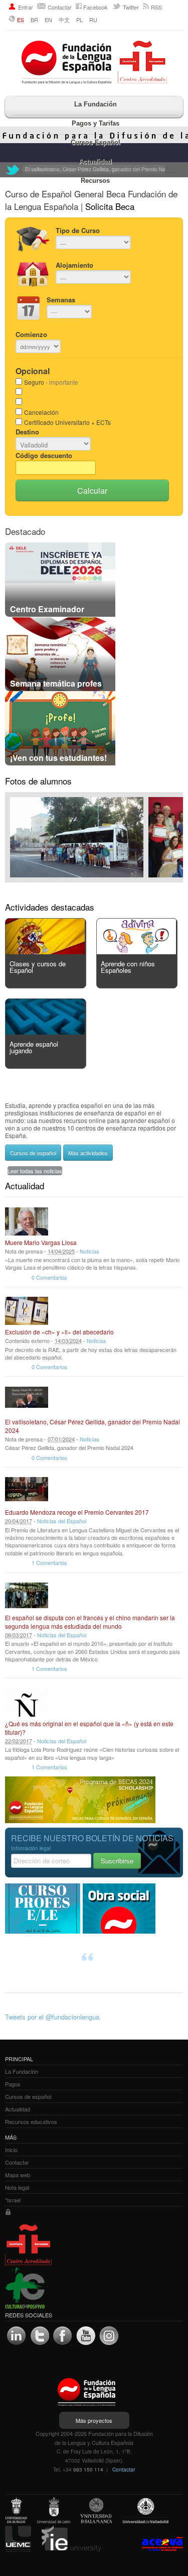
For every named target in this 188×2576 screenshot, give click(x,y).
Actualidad (95, 161)
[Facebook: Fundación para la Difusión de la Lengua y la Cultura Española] (63, 2336)
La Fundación (96, 104)
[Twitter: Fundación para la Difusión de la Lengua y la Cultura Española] (13, 170)
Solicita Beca (110, 206)
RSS (156, 7)
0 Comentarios (49, 1277)
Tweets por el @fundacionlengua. (53, 2017)
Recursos (95, 181)
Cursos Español (96, 142)
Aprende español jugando (34, 1047)
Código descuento (44, 455)
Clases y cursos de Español (38, 967)
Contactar (60, 7)
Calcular (92, 490)
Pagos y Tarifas (96, 123)
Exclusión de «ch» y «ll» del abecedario (59, 1332)
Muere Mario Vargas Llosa (41, 1242)
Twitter (131, 7)
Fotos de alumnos (38, 781)
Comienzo (31, 334)
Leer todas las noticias (35, 1171)
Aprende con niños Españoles (128, 967)
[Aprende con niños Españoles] (136, 951)
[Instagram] (109, 2336)
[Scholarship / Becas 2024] (80, 1820)
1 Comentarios (49, 1562)
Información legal (31, 1848)
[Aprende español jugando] (45, 1032)
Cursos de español (33, 1153)
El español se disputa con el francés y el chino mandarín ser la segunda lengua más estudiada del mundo (90, 1622)
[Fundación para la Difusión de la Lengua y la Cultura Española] (94, 63)
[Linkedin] (17, 2336)
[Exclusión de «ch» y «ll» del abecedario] (27, 1311)
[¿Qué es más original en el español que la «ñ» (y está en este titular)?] (27, 1703)
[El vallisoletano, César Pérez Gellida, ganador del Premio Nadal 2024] (27, 1401)
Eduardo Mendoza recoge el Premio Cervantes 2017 (77, 1512)
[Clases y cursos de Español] (45, 951)
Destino (27, 432)
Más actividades (88, 1153)
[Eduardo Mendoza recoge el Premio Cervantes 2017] (27, 1491)
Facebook (96, 7)
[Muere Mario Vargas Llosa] (27, 1221)
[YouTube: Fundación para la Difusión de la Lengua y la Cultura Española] (86, 2336)
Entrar (26, 7)
